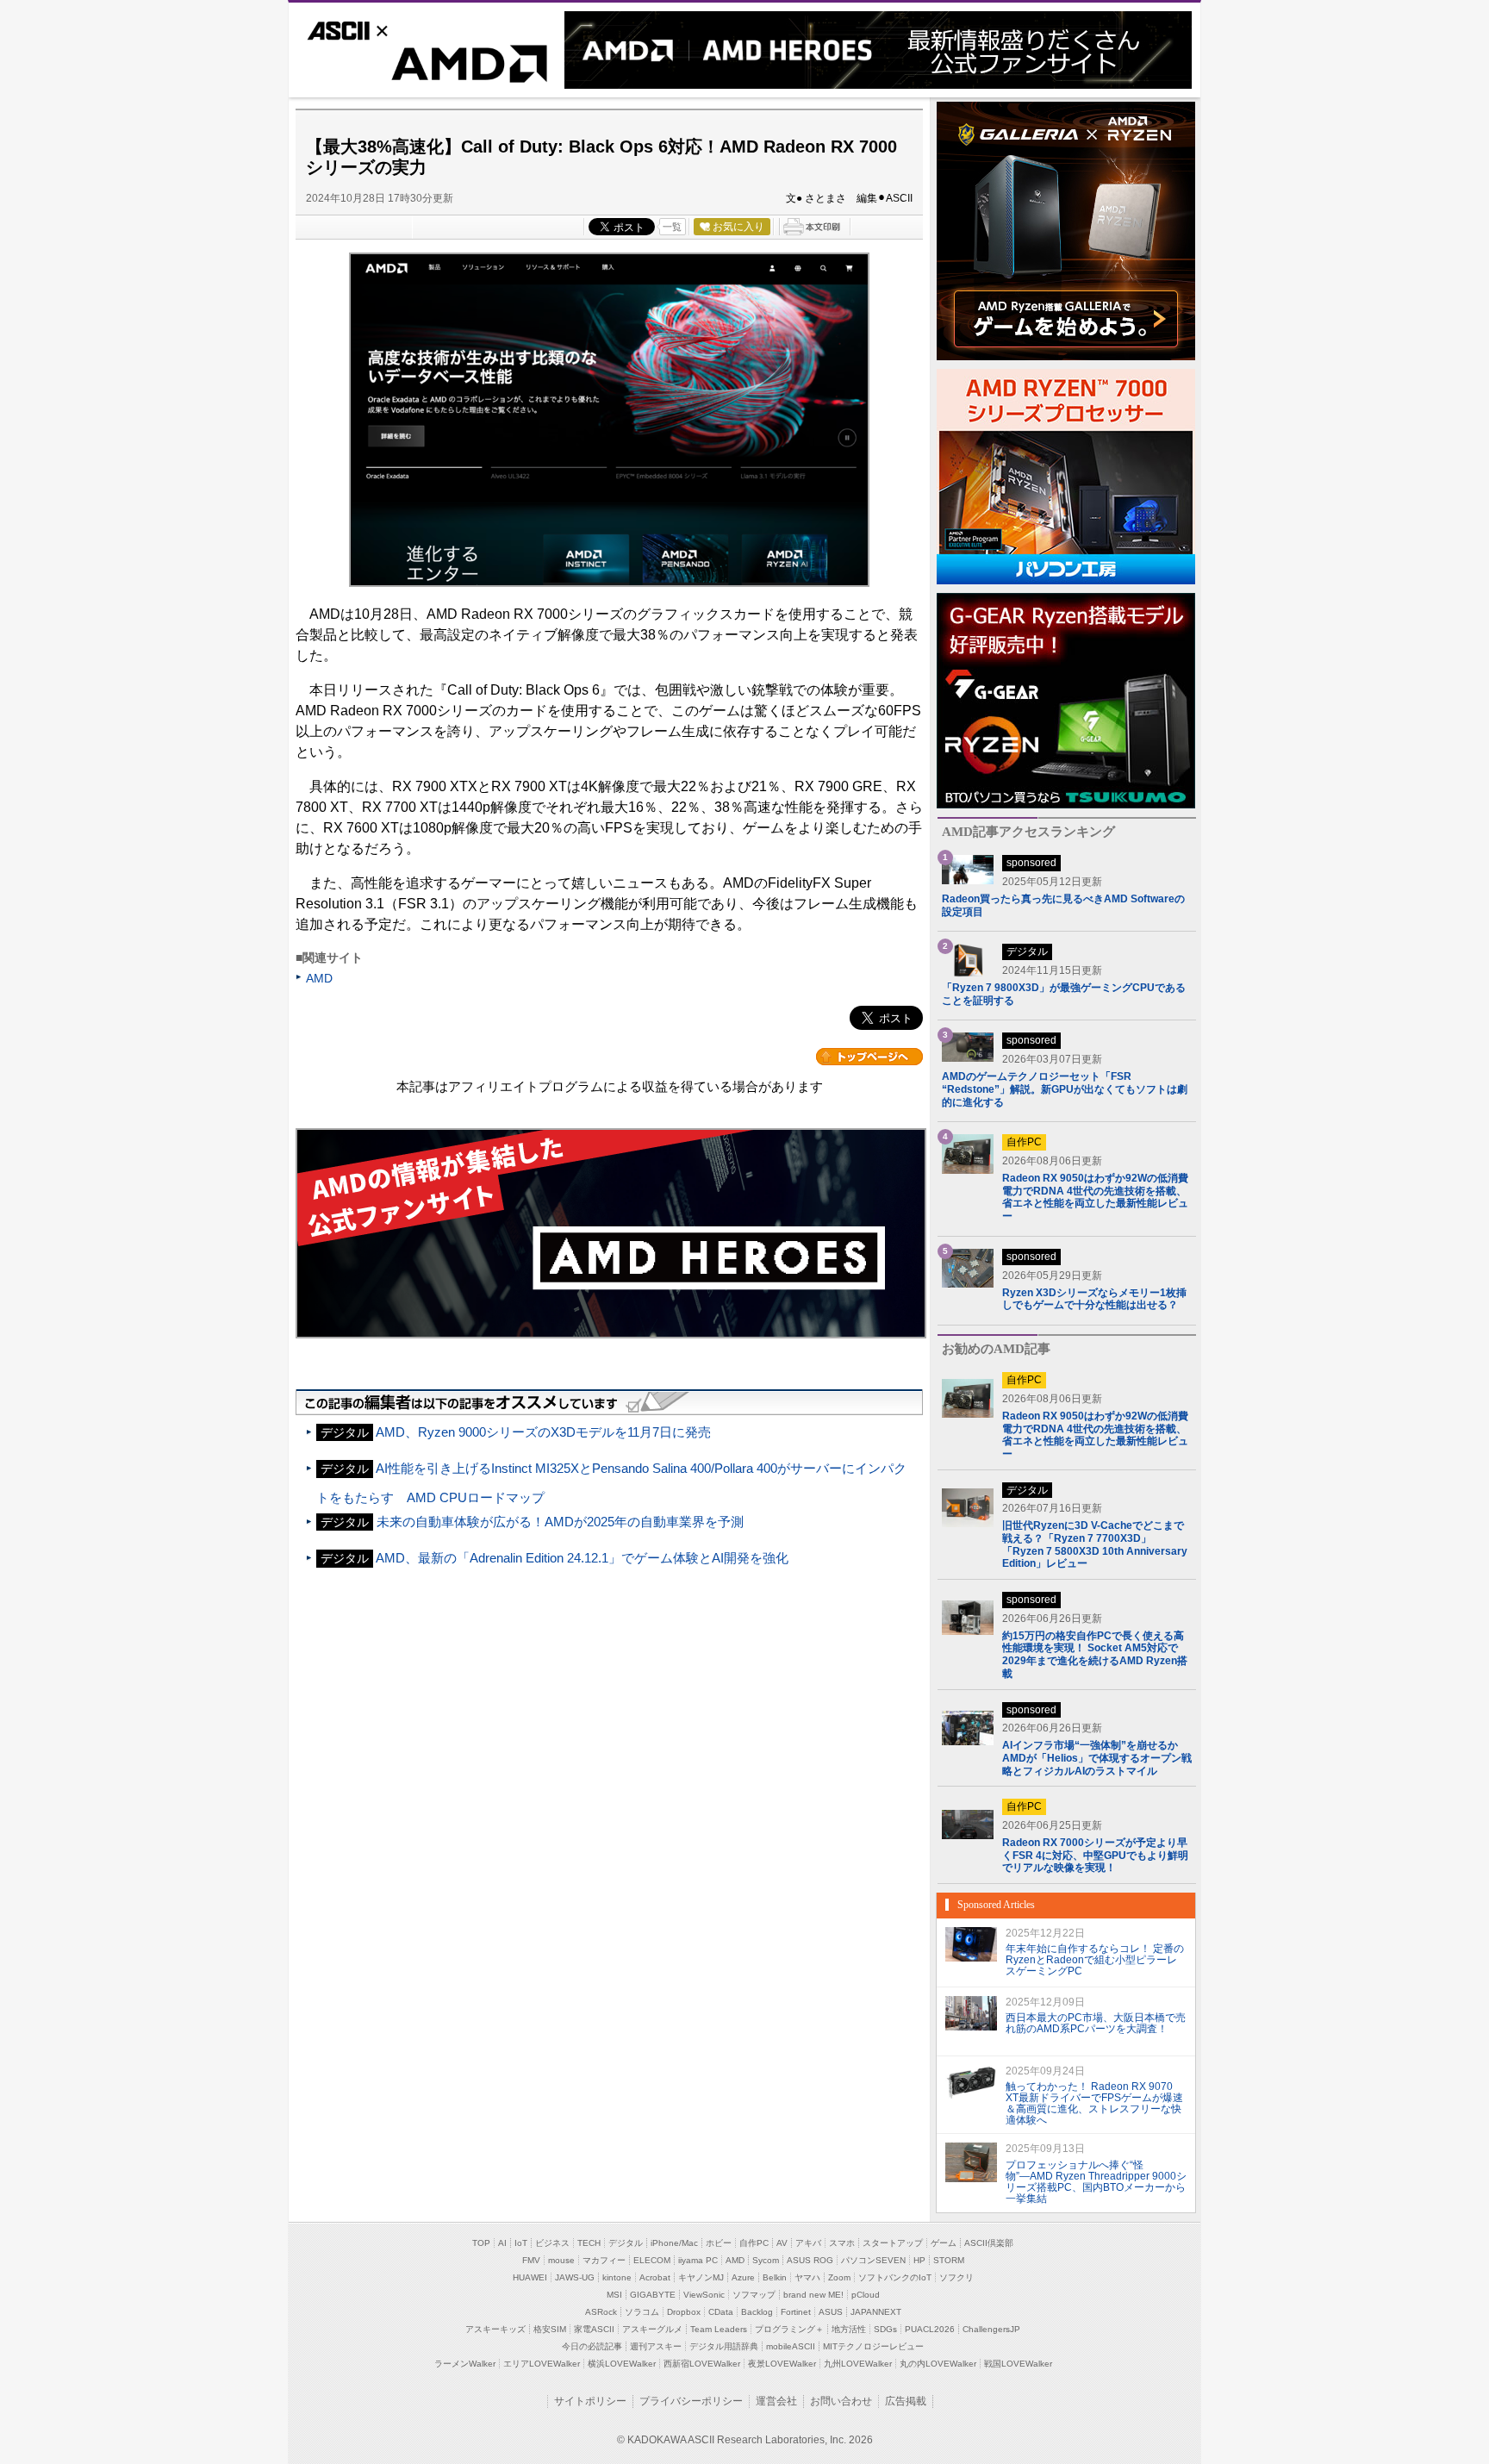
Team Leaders (719, 2329)
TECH (589, 2243)
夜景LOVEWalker (782, 2364)
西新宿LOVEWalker (702, 2364)
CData (721, 2312)
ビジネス (552, 2243)
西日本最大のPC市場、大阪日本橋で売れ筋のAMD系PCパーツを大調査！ (1096, 2023)
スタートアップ (893, 2243)
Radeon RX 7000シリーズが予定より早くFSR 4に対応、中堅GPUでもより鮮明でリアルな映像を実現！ (1095, 1855)
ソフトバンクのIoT (895, 2277)
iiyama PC (698, 2260)
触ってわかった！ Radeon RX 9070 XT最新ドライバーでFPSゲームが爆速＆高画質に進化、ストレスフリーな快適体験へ (1094, 2103)
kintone (617, 2277)
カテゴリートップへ (869, 1057)
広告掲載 (906, 2401)
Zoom (839, 2277)
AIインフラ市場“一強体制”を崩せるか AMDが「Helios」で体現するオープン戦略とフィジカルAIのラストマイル (1097, 1758)
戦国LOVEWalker (1018, 2364)
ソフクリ (956, 2277)
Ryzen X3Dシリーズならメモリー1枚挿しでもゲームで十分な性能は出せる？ (1094, 1299)
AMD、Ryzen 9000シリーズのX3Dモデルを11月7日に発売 (543, 1432)
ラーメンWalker (465, 2364)
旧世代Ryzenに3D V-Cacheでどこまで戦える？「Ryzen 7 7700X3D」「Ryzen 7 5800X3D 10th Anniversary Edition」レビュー (1095, 1544)
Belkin (775, 2277)
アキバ (808, 2243)
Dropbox (684, 2312)
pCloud (866, 2295)
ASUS (831, 2312)
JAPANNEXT (876, 2312)
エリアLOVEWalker (542, 2364)
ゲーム (944, 2243)
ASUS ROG (810, 2260)
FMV (531, 2260)
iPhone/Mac (674, 2243)
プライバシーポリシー (691, 2401)
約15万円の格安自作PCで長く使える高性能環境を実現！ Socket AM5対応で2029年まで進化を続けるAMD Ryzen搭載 (1095, 1655)
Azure (743, 2277)
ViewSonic (704, 2295)
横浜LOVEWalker (622, 2364)
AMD (427, 67)
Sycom (766, 2260)
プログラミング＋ (789, 2329)
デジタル (626, 2243)
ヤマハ (807, 2277)
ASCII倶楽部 (989, 2243)
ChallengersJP (991, 2329)
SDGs (885, 2329)
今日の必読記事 (592, 2346)
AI (502, 2243)
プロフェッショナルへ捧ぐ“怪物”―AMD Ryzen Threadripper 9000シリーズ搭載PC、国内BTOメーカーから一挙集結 (1096, 2181)
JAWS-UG (575, 2277)
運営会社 (776, 2401)
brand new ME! (813, 2295)
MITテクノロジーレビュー (873, 2346)
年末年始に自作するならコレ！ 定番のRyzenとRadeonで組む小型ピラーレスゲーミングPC (1095, 1960)
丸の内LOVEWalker (938, 2364)
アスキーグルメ (652, 2329)
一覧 (672, 227)
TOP (481, 2243)
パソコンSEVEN (873, 2260)
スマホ (842, 2243)
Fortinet (796, 2312)
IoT (521, 2243)
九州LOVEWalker (858, 2364)
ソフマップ (754, 2295)
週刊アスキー (656, 2346)
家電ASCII (594, 2329)
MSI (614, 2295)
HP (919, 2260)
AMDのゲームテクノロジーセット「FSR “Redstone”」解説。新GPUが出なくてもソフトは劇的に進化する (1065, 1089)
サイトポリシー (590, 2401)
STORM (949, 2260)
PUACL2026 (930, 2329)
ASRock (601, 2312)
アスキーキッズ (495, 2329)
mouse (561, 2260)
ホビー (719, 2243)
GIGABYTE (653, 2295)
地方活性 (849, 2329)
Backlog (757, 2312)
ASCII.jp (375, 28)
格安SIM (550, 2329)
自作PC (754, 2243)
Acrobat (655, 2277)
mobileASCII (791, 2346)
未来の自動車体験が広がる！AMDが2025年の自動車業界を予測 (560, 1522)
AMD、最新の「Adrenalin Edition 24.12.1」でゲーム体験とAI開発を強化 (582, 1558)
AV (782, 2243)
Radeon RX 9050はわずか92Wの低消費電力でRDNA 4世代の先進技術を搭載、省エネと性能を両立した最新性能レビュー (1095, 1197)
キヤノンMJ (701, 2277)
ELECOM (652, 2260)
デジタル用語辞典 (724, 2346)
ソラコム (642, 2312)
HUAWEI (530, 2277)
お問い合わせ (841, 2401)
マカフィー (604, 2260)
